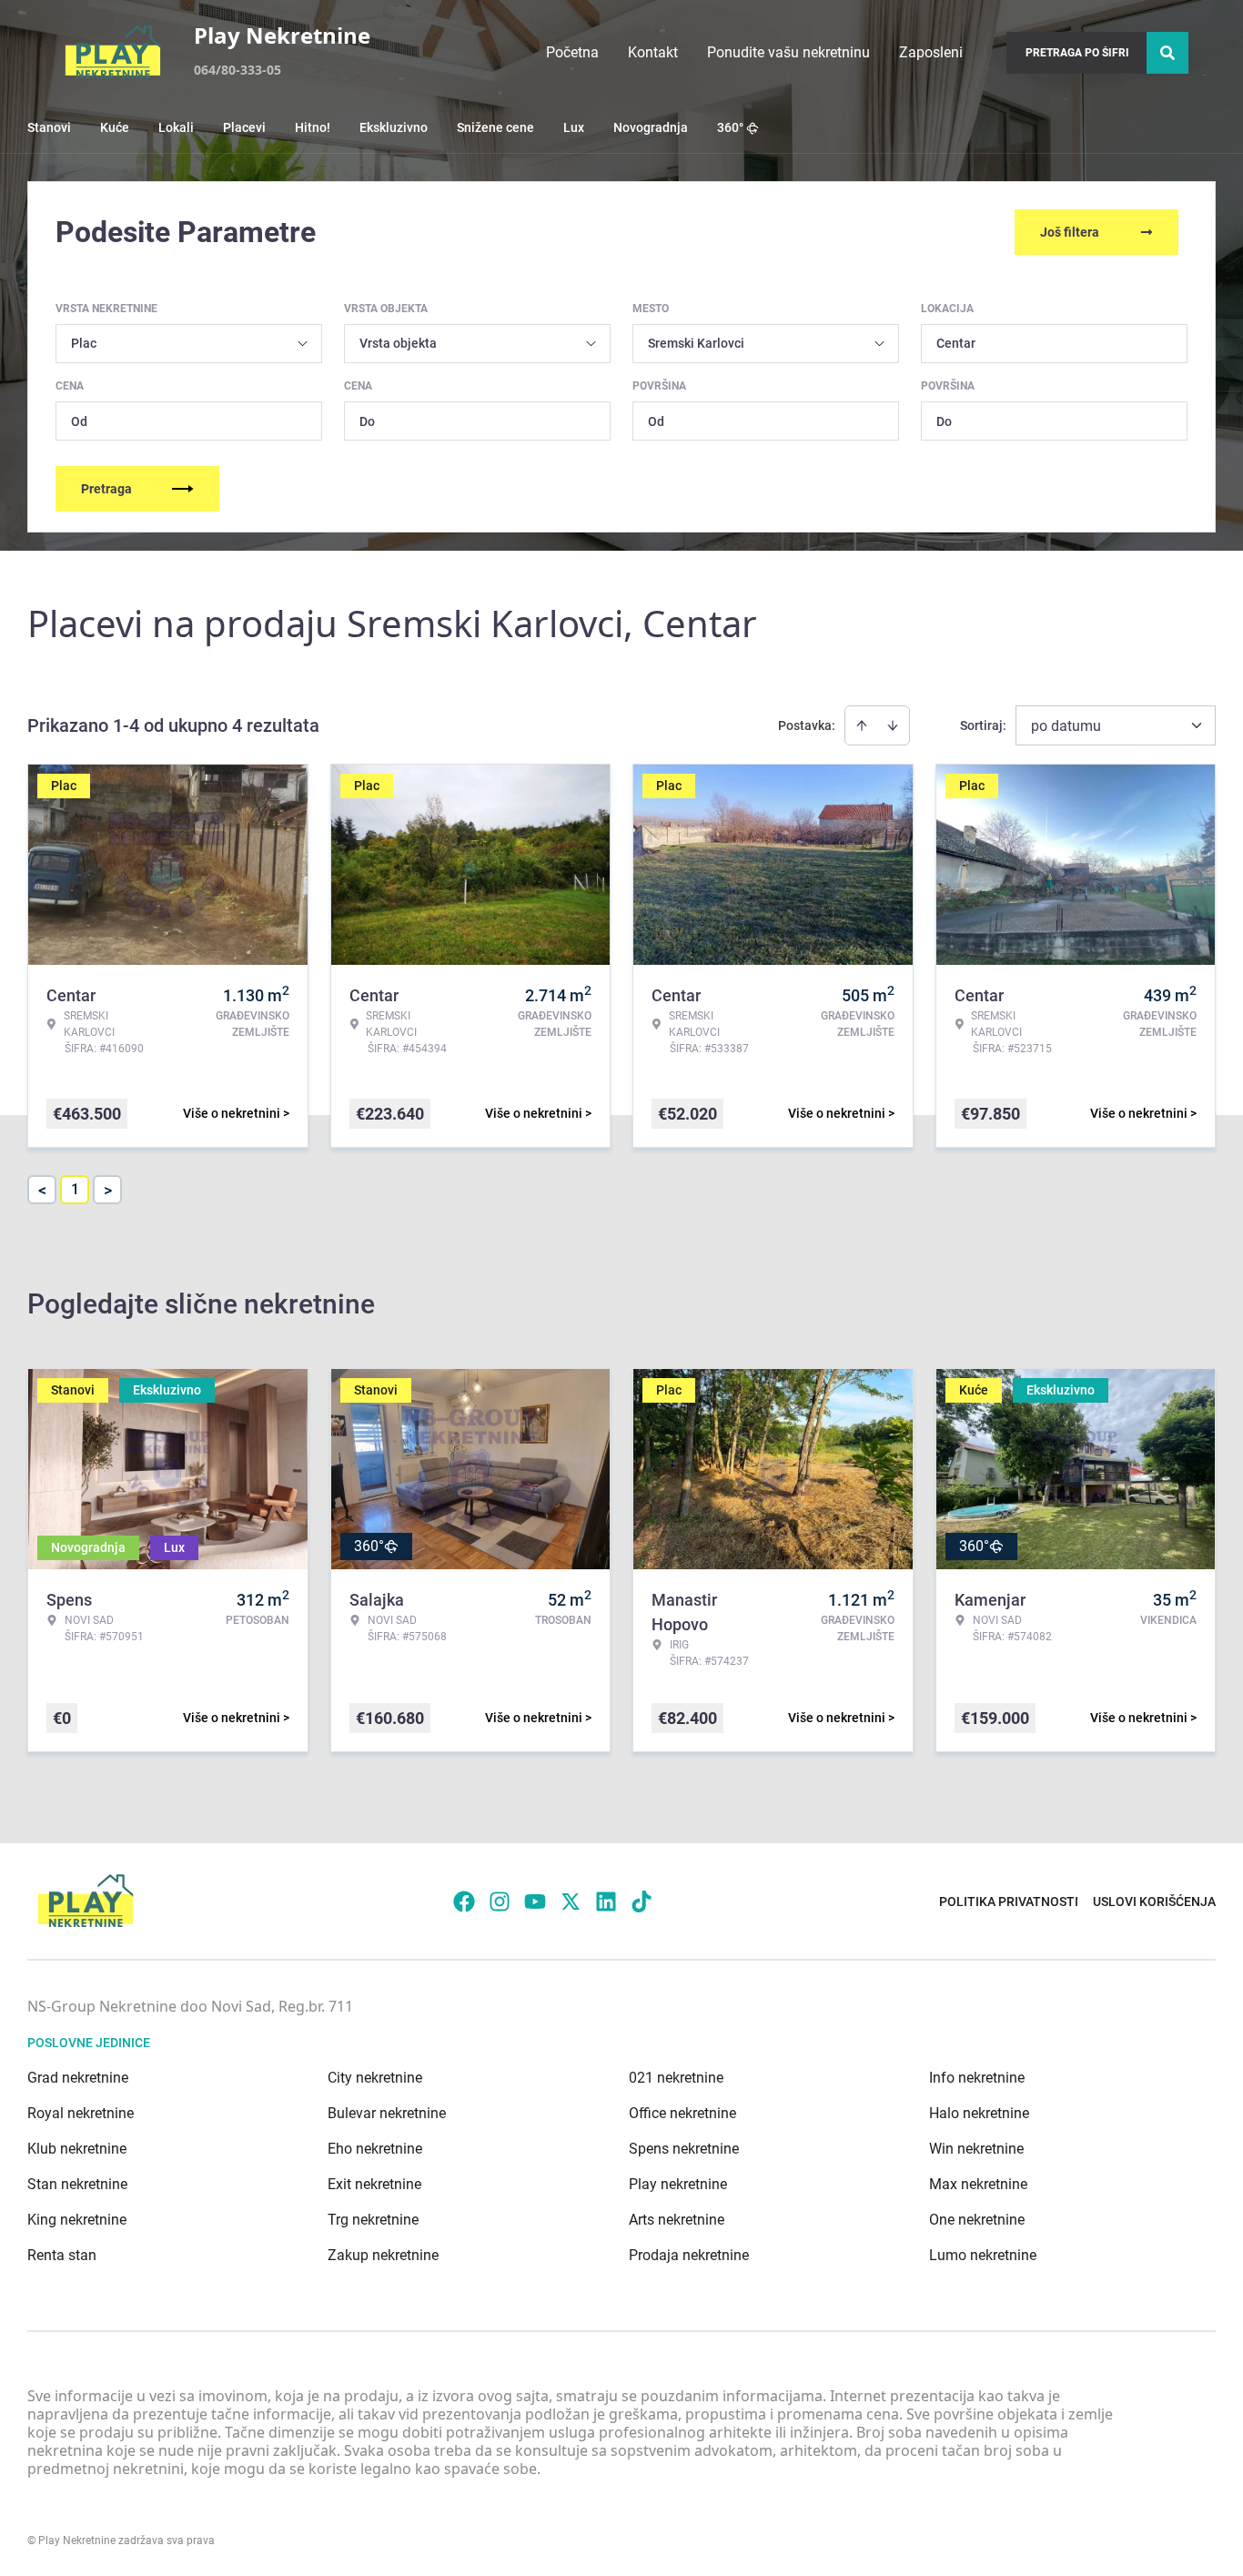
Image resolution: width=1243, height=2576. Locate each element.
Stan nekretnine (77, 2184)
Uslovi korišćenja (1154, 1902)
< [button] (42, 1190)
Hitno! (313, 127)
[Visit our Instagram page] (500, 1902)
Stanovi (49, 127)
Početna (572, 52)
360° (730, 127)
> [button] (108, 1190)
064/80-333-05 (237, 70)
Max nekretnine (978, 2184)
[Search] (1167, 53)
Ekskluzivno (394, 127)
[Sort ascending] (862, 725)
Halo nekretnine (979, 2113)
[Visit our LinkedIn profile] (606, 1902)
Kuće (115, 127)
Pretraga (106, 489)
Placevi (244, 127)
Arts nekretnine (677, 2220)
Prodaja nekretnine (689, 2255)
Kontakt (653, 52)
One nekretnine (977, 2220)
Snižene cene (495, 127)
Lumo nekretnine (983, 2255)
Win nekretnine (976, 2149)
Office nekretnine (682, 2113)
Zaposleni (931, 52)
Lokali (176, 127)
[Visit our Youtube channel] (535, 1902)
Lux (574, 127)
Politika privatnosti (1009, 1902)
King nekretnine (77, 2220)
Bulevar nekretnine (387, 2113)
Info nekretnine (977, 2078)
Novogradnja (651, 127)
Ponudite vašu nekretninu (788, 52)
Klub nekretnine (77, 2149)
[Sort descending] (893, 725)
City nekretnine (375, 2078)
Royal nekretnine (81, 2113)
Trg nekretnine (373, 2220)
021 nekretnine (676, 2078)
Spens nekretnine (684, 2149)
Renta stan (62, 2255)
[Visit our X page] (571, 1902)
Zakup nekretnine (383, 2255)
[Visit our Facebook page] (464, 1902)
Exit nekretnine (374, 2184)
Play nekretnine (678, 2184)
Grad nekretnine (78, 2078)
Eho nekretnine (375, 2149)
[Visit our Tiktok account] (642, 1902)
